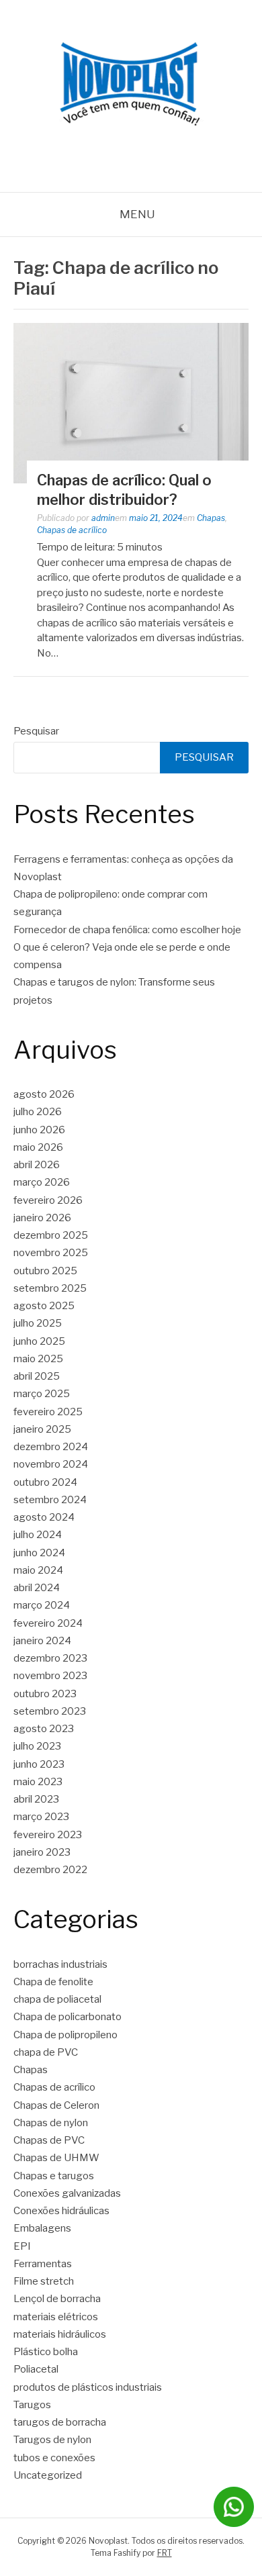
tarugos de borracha (60, 2422)
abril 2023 (36, 1799)
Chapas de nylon (51, 2123)
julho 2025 (38, 1323)
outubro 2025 (45, 1271)
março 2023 (41, 1817)
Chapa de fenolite (53, 1982)
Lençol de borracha (57, 2299)
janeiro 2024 (42, 1641)
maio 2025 (38, 1359)
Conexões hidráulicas (61, 2211)
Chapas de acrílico (72, 530)
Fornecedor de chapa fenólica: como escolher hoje (127, 930)
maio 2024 (38, 1570)
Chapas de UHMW (56, 2158)
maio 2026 (38, 1147)
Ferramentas (43, 2264)
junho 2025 (39, 1341)
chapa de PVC (46, 2052)
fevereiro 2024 (48, 1623)
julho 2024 (38, 1535)
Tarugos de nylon (52, 2440)
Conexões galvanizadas (67, 2193)
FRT (165, 2553)
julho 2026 (38, 1112)
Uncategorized (48, 2475)
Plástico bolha (46, 2352)
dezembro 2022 (50, 1870)
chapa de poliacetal (57, 1999)
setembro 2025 (50, 1288)
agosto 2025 (44, 1306)
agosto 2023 (44, 1729)
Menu (137, 214)
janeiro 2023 (42, 1852)
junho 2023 (39, 1764)
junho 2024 (39, 1553)
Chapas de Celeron (56, 2105)
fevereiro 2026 (48, 1200)
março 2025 (42, 1394)
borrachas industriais (60, 1964)
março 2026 (42, 1182)
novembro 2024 (51, 1464)
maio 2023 (38, 1782)
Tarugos (32, 2405)
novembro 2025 (51, 1253)
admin (103, 518)
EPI (22, 2246)
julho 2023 (37, 1746)
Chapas (211, 518)
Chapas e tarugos (54, 2176)
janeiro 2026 (42, 1218)
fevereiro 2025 (48, 1412)
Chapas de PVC (49, 2140)
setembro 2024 (50, 1500)
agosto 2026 (44, 1094)
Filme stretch (44, 2281)
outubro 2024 (45, 1482)
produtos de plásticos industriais (88, 2387)
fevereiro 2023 (48, 1835)
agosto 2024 (44, 1517)
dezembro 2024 (51, 1447)
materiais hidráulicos (60, 2334)
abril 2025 (37, 1376)
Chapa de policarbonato (68, 2017)
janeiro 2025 (42, 1429)
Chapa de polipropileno (65, 2035)
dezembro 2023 (50, 1658)
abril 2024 (37, 1588)
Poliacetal (36, 2369)
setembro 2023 (50, 1711)
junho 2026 (39, 1130)
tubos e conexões (54, 2458)
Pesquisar (36, 731)
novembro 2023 (50, 1676)
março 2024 (42, 1605)
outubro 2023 (45, 1694)
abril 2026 (37, 1165)
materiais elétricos (56, 2317)
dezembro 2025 (51, 1235)
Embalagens (42, 2228)
